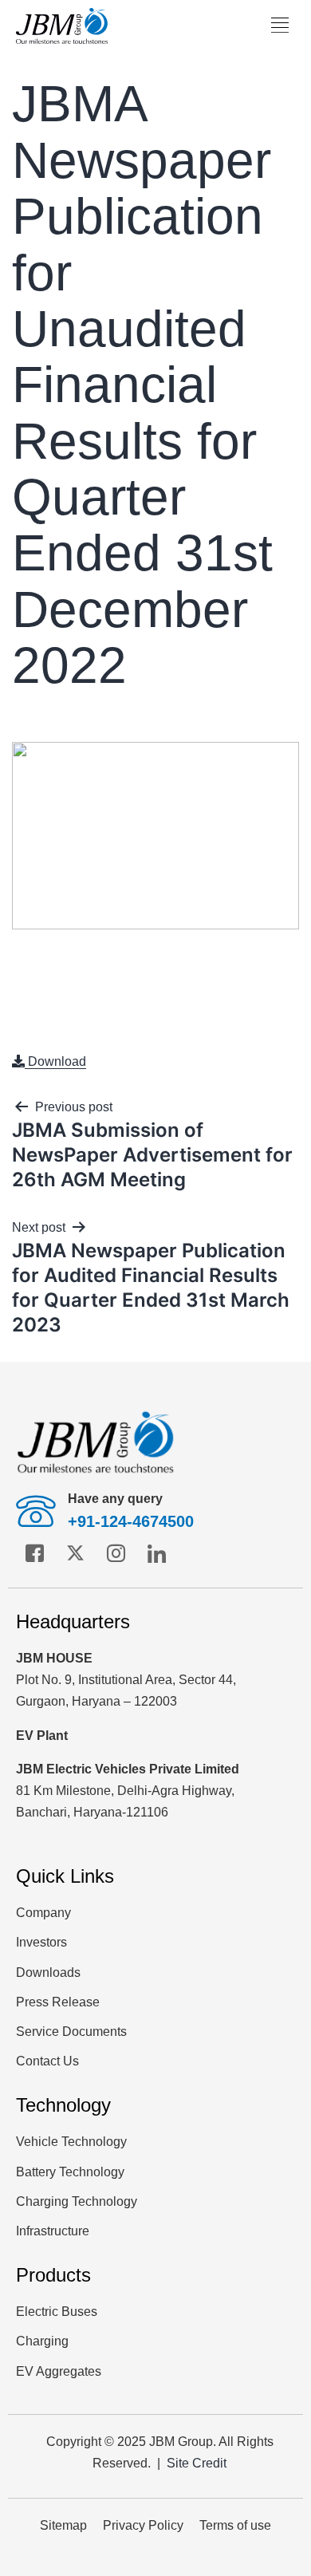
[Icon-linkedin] (156, 1553)
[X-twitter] (75, 1553)
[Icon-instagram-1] (116, 1553)
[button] (280, 26)
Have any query (115, 1499)
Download (55, 1061)
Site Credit (197, 2463)
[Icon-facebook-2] (34, 1553)
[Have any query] (36, 1511)
